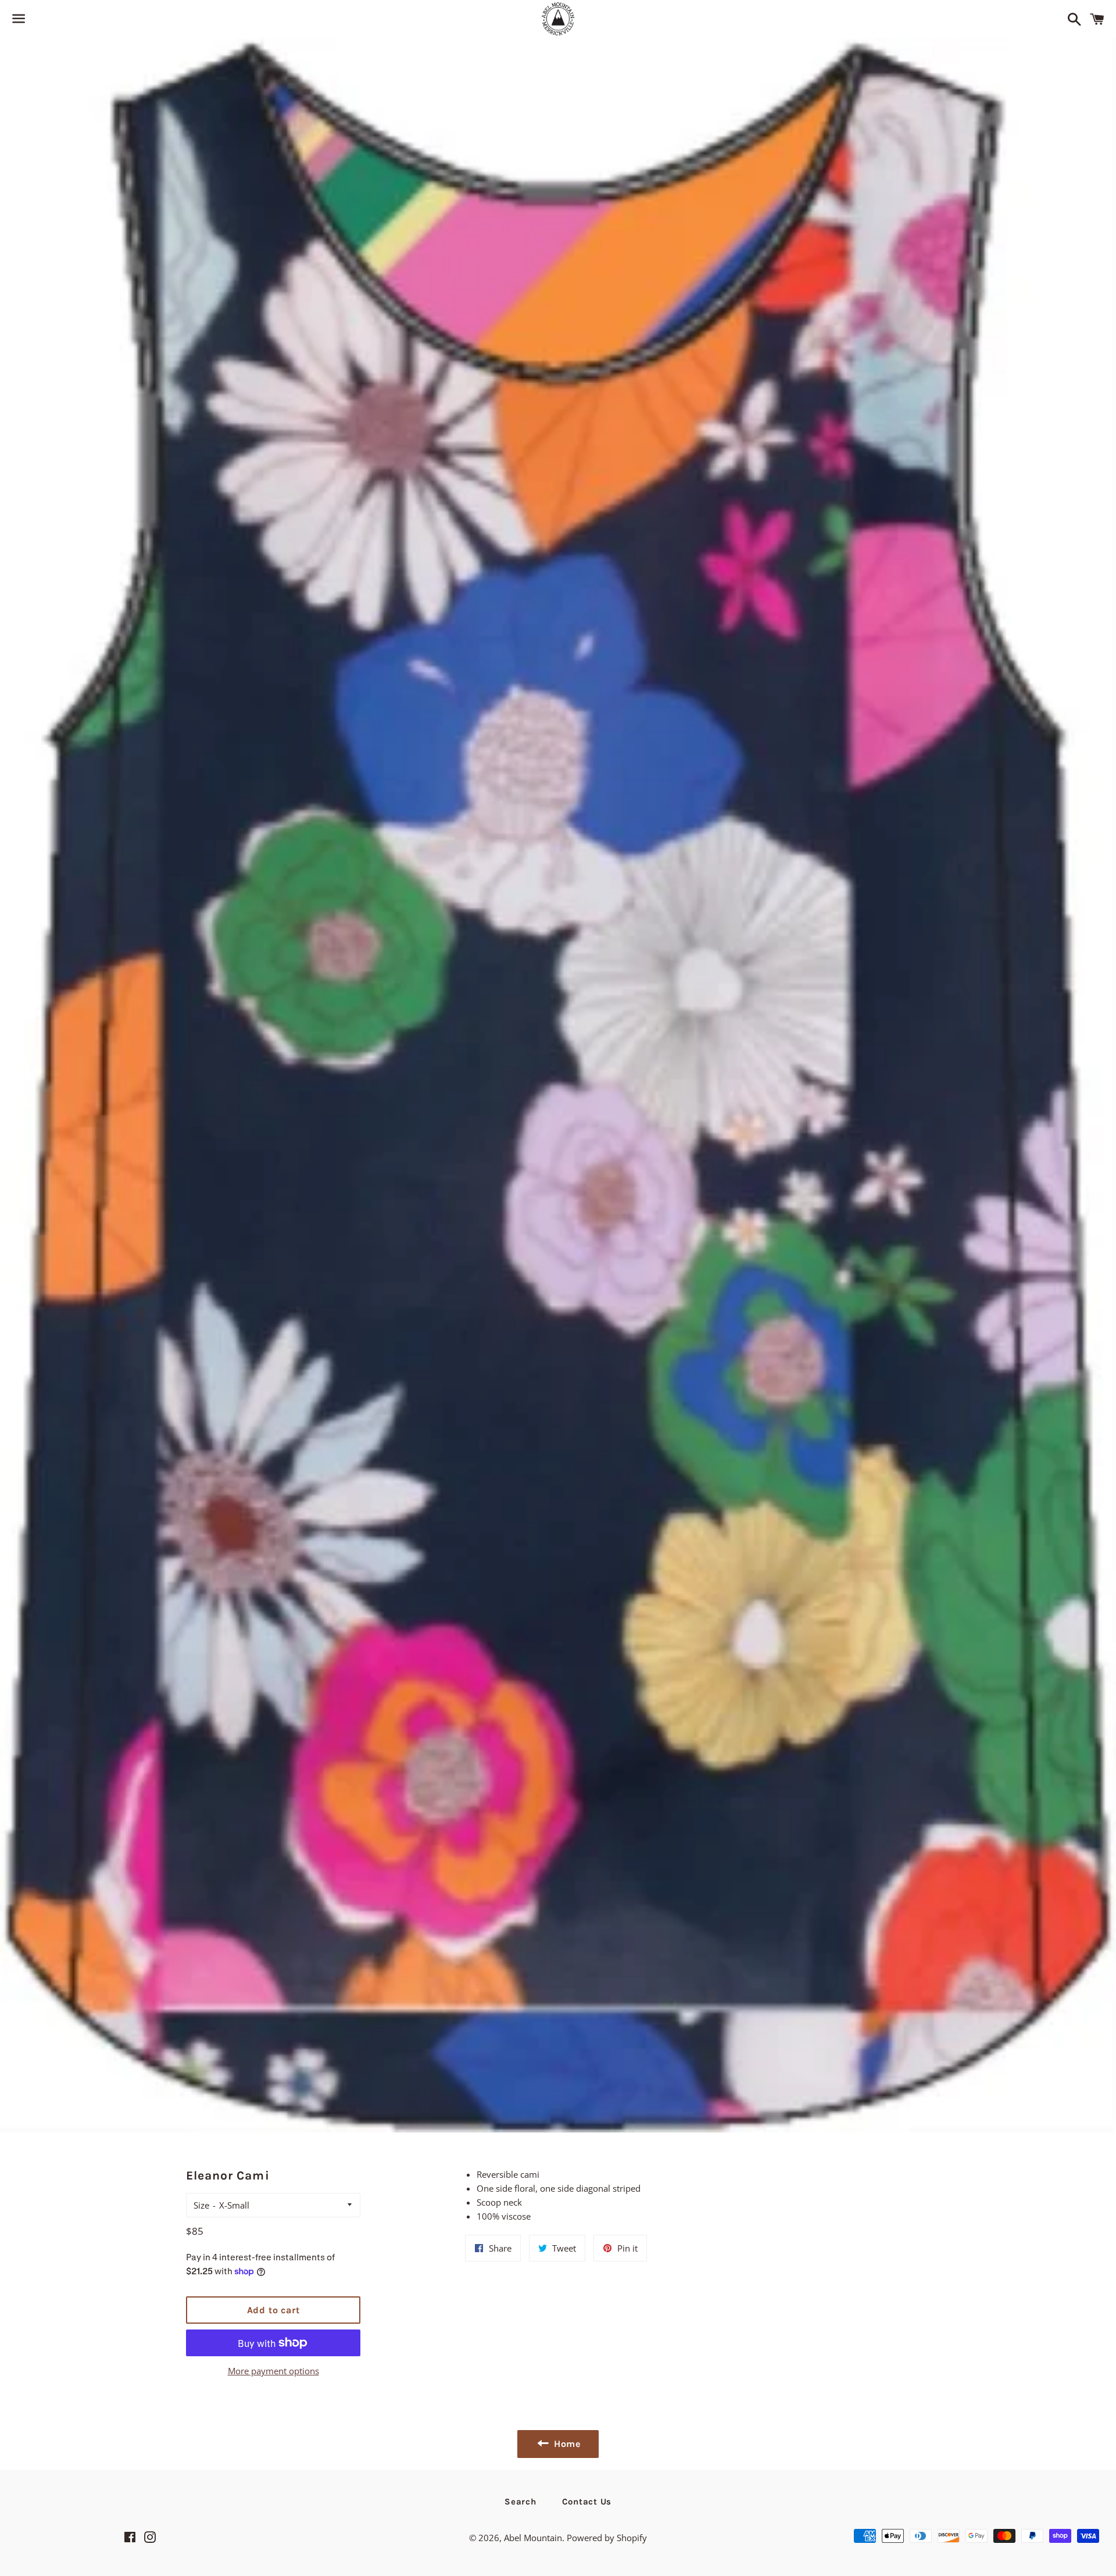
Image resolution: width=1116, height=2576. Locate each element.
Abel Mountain (533, 2538)
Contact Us (587, 2502)
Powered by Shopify (607, 2538)
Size (201, 2205)
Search (521, 2502)
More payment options (273, 2371)
